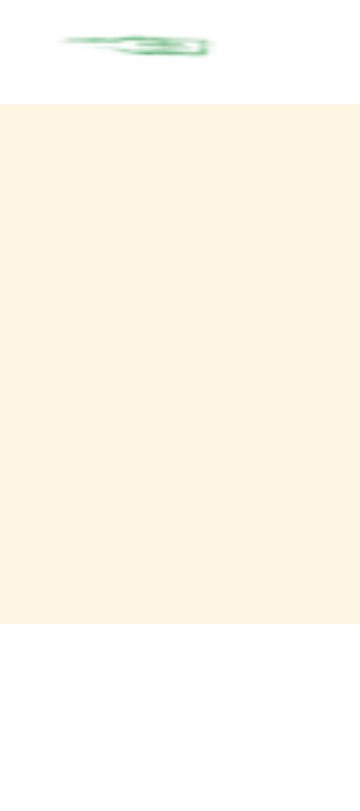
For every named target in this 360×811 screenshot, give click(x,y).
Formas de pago (73, 705)
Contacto (53, 682)
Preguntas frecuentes (86, 752)
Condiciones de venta (88, 659)
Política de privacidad (89, 728)
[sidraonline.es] (186, 46)
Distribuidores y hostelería (102, 775)
